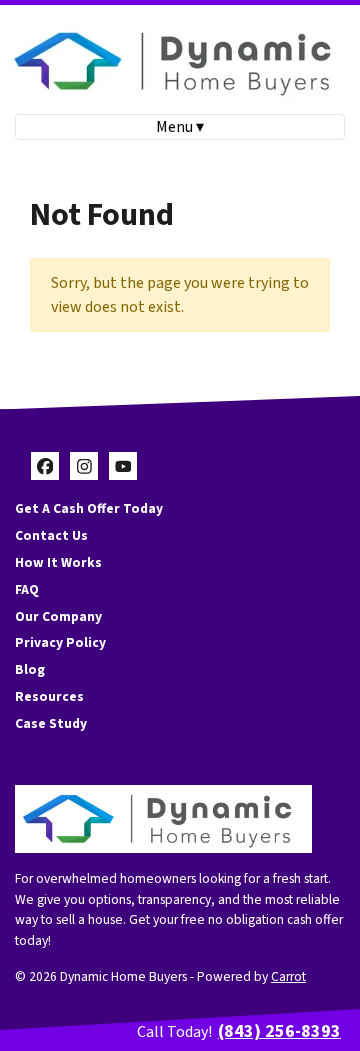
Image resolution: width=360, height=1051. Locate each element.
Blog (30, 669)
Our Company (58, 616)
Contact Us (51, 535)
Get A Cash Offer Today (89, 508)
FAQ (27, 589)
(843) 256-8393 (279, 1031)
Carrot (288, 976)
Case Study (51, 723)
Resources (49, 696)
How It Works (58, 562)
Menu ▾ (180, 127)
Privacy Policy (60, 642)
